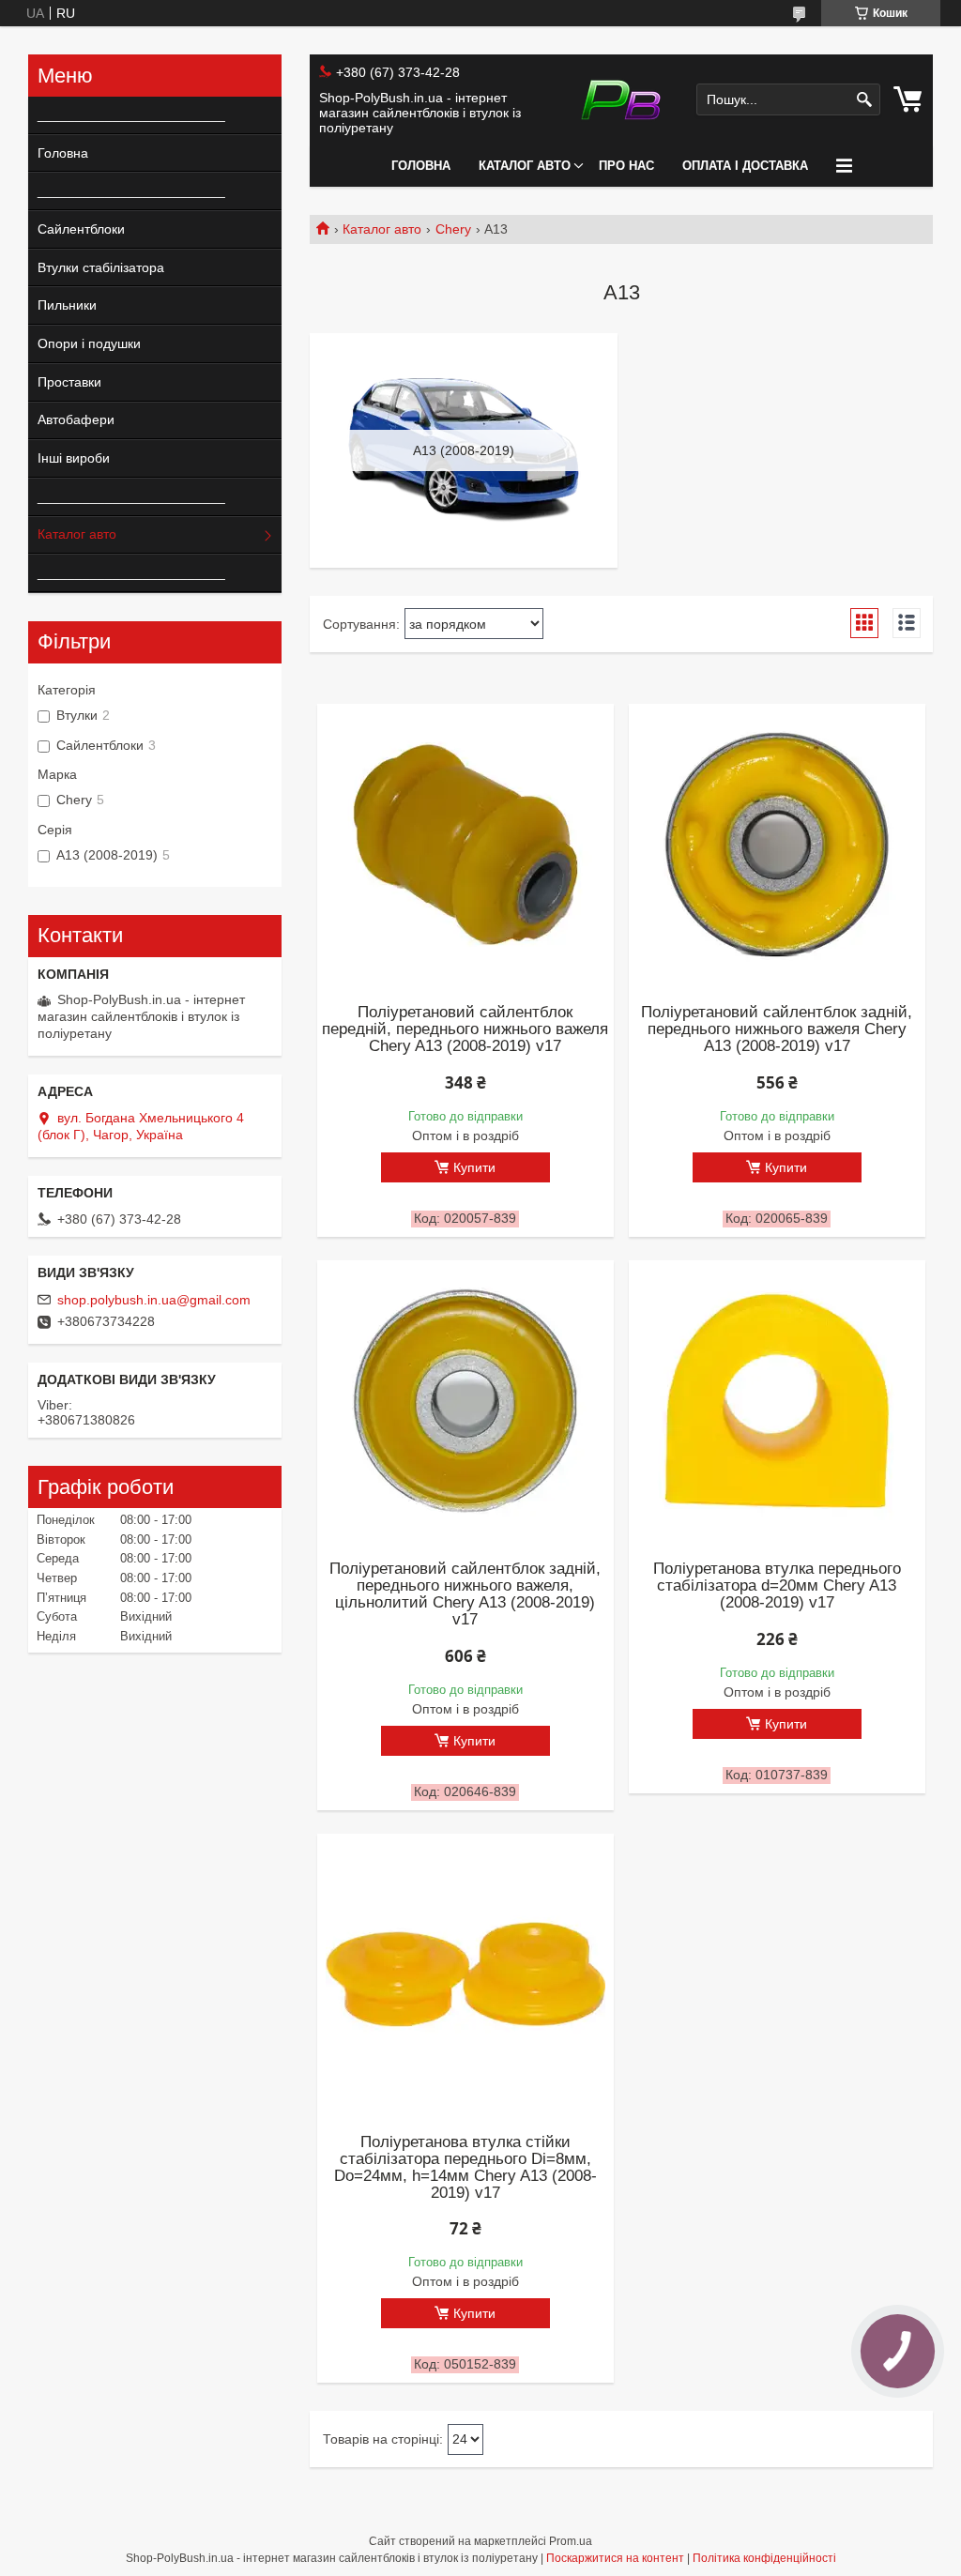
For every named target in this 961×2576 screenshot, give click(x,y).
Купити (474, 1167)
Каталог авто (525, 166)
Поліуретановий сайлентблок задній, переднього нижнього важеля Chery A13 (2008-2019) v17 (777, 1029)
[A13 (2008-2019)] (464, 450)
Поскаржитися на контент (615, 2558)
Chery (453, 229)
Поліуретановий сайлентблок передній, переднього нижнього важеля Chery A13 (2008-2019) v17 (465, 1029)
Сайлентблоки (81, 229)
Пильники (67, 305)
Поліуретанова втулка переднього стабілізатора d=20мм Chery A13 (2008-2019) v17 (777, 1586)
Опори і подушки (89, 343)
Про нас (626, 166)
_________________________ (124, 114)
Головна (421, 166)
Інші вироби (74, 458)
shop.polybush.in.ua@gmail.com (154, 1300)
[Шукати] (864, 100)
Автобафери (76, 419)
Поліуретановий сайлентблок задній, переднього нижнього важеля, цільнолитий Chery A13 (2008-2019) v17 (465, 1594)
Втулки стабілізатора (101, 267)
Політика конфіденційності (764, 2558)
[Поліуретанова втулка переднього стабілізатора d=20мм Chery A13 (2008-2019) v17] (777, 1401)
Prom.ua (571, 2541)
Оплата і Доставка (745, 166)
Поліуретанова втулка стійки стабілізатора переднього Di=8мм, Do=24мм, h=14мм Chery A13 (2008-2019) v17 (465, 2168)
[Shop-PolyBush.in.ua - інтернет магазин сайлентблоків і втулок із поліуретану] (621, 100)
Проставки (69, 382)
